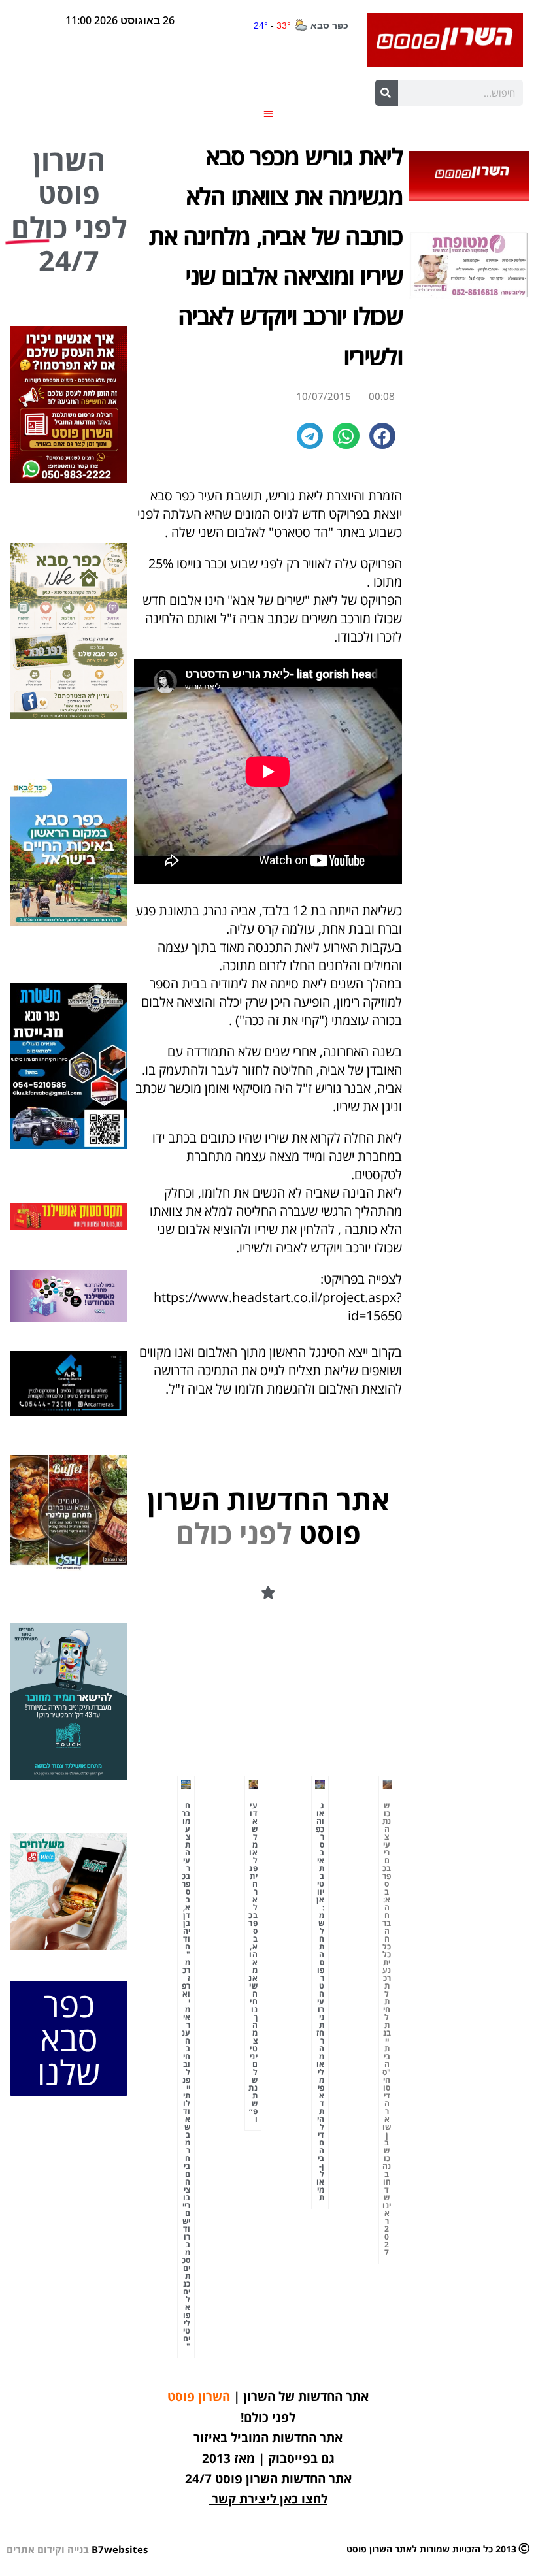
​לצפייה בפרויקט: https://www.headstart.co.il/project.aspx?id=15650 (278, 1297)
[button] (268, 113)
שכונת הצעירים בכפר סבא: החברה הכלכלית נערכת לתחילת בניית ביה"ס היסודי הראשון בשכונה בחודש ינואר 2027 (387, 2029)
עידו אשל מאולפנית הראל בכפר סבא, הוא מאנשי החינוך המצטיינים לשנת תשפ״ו (253, 1962)
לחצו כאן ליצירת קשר (270, 2499)
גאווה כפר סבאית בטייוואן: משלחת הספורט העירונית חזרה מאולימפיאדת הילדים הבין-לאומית (320, 2001)
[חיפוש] (387, 93)
